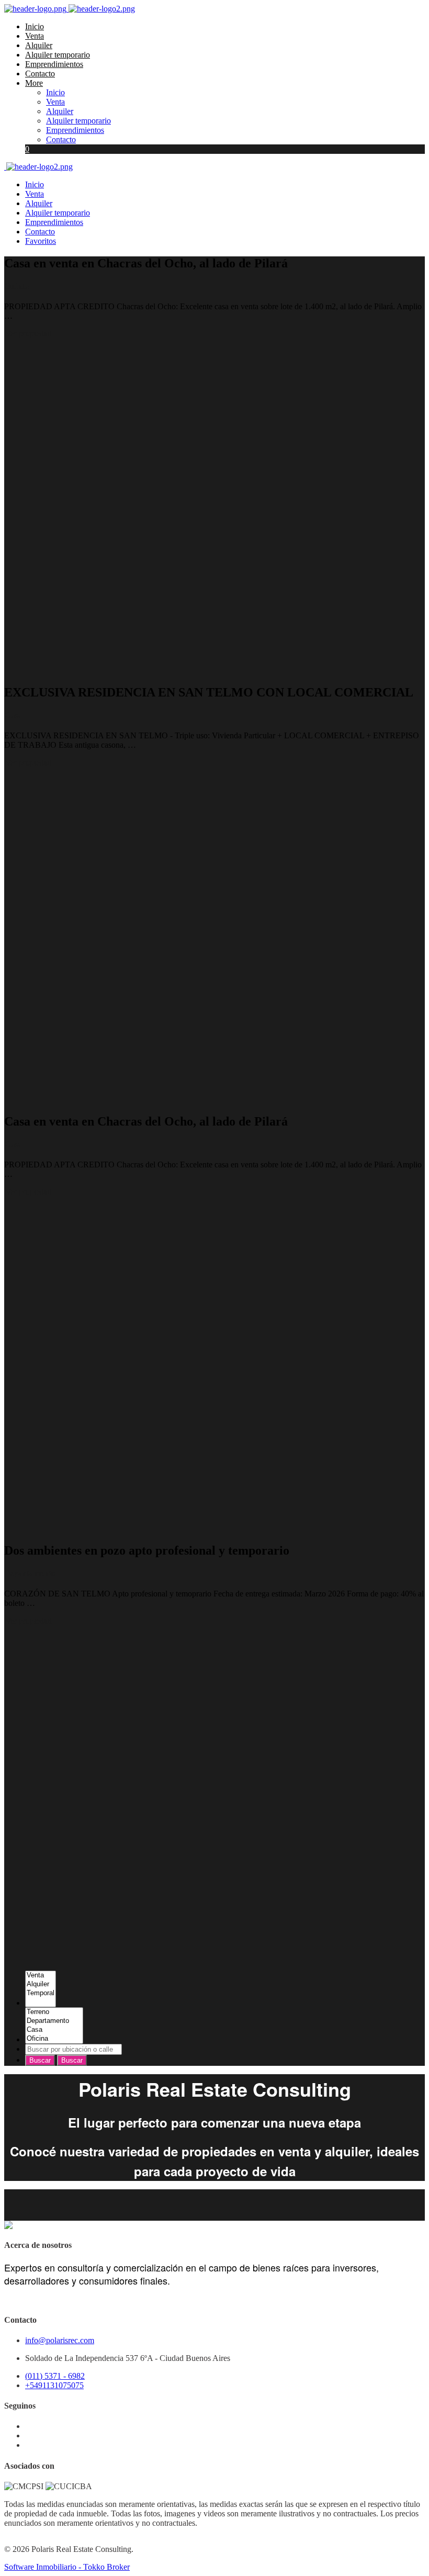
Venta (35, 36)
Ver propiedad (29, 334)
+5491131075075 (54, 2385)
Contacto (40, 74)
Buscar (40, 2060)
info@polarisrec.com (60, 2340)
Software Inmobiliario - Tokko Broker (67, 2567)
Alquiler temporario (58, 55)
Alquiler (39, 45)
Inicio (35, 26)
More (34, 83)
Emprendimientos (54, 64)
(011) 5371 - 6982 (55, 2376)
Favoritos (41, 241)
